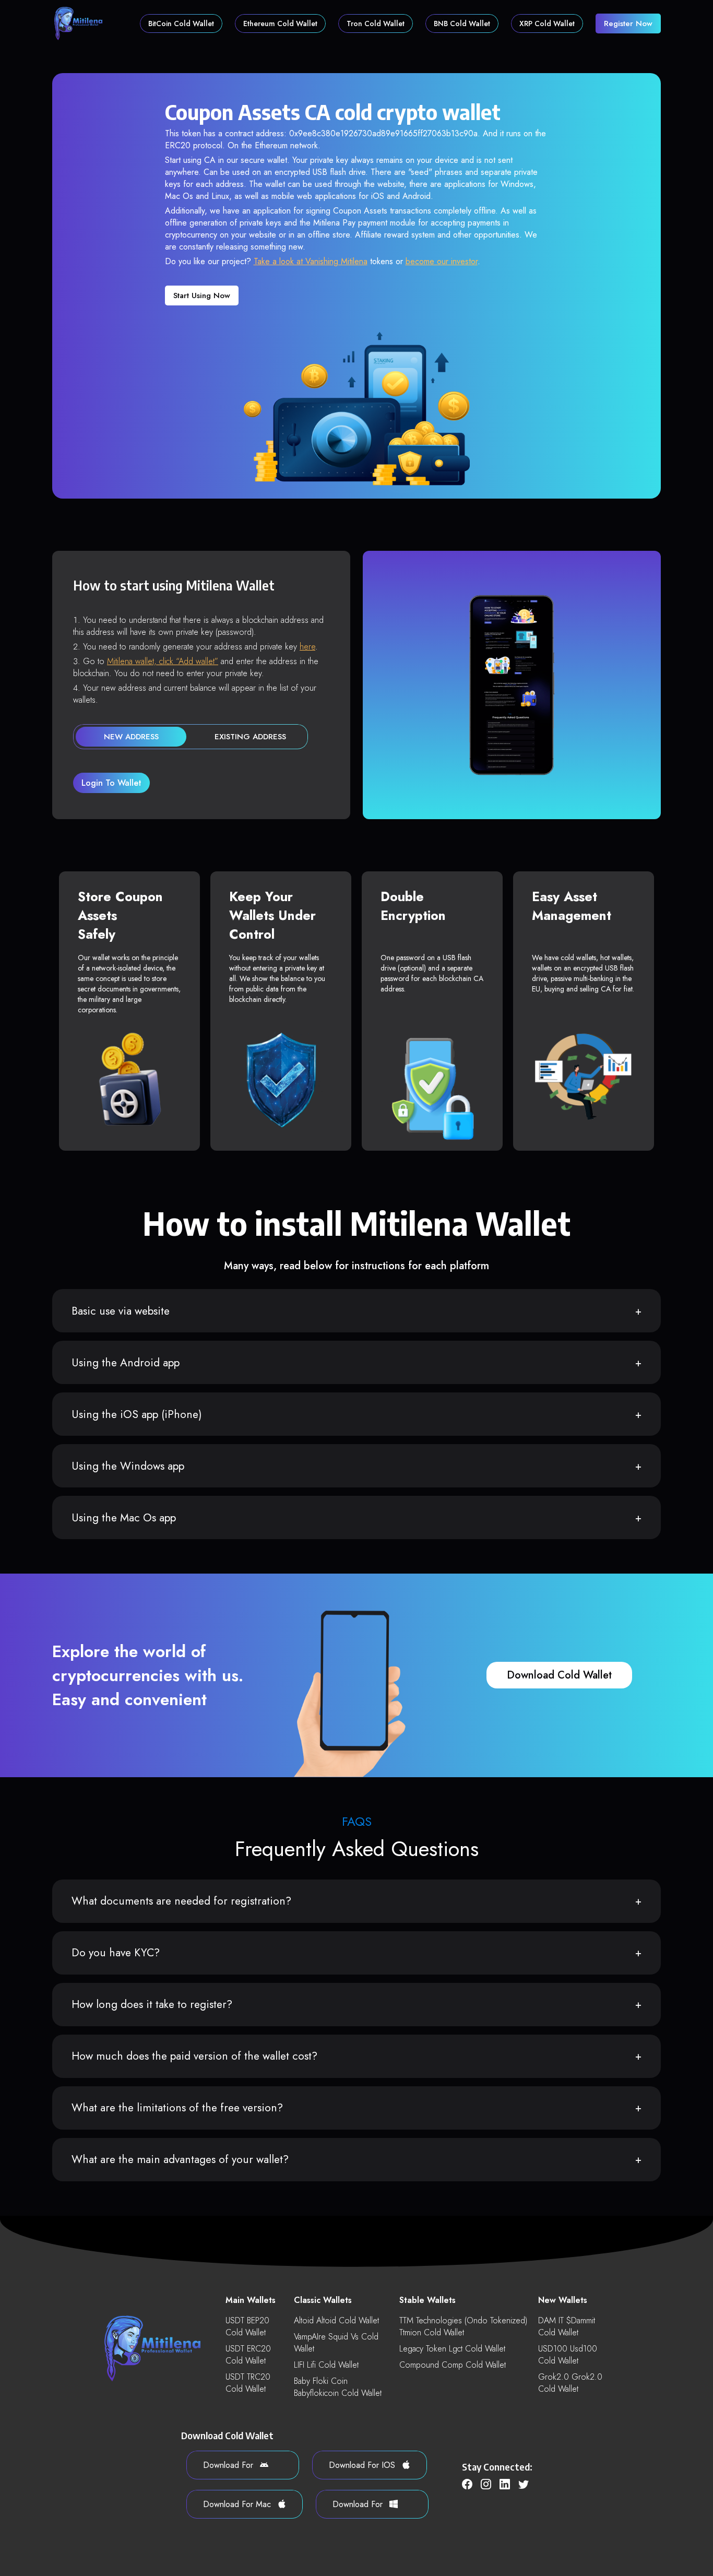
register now (628, 23)
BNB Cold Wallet (462, 23)
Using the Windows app (128, 1466)
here (307, 647)
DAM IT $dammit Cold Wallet (567, 2326)
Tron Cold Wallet (376, 23)
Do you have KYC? (116, 1953)
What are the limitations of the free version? (177, 2108)
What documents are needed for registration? (181, 1901)
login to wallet (111, 783)
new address (131, 737)
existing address (250, 737)
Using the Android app (126, 1363)
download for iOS (363, 2465)
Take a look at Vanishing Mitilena (311, 261)
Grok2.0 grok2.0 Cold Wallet (570, 2383)
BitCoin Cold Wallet (181, 23)
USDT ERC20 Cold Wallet (248, 2355)
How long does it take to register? (152, 2004)
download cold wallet (559, 1675)
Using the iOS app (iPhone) (137, 1414)
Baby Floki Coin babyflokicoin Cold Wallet (338, 2387)
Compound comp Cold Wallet (453, 2365)
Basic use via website (121, 1311)
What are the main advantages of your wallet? (180, 2159)
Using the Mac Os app (124, 1518)
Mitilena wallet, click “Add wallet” (163, 661)
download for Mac (238, 2504)
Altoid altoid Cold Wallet (336, 2320)
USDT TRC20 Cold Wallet (248, 2383)
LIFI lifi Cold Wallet (326, 2365)
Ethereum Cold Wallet (280, 23)
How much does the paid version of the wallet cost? (194, 2056)
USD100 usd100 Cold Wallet (568, 2355)
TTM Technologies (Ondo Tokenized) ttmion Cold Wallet (463, 2326)
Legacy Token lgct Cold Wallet (452, 2349)
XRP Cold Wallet (547, 23)
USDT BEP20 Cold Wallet (247, 2326)
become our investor (442, 261)
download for (229, 2465)
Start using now (202, 296)
